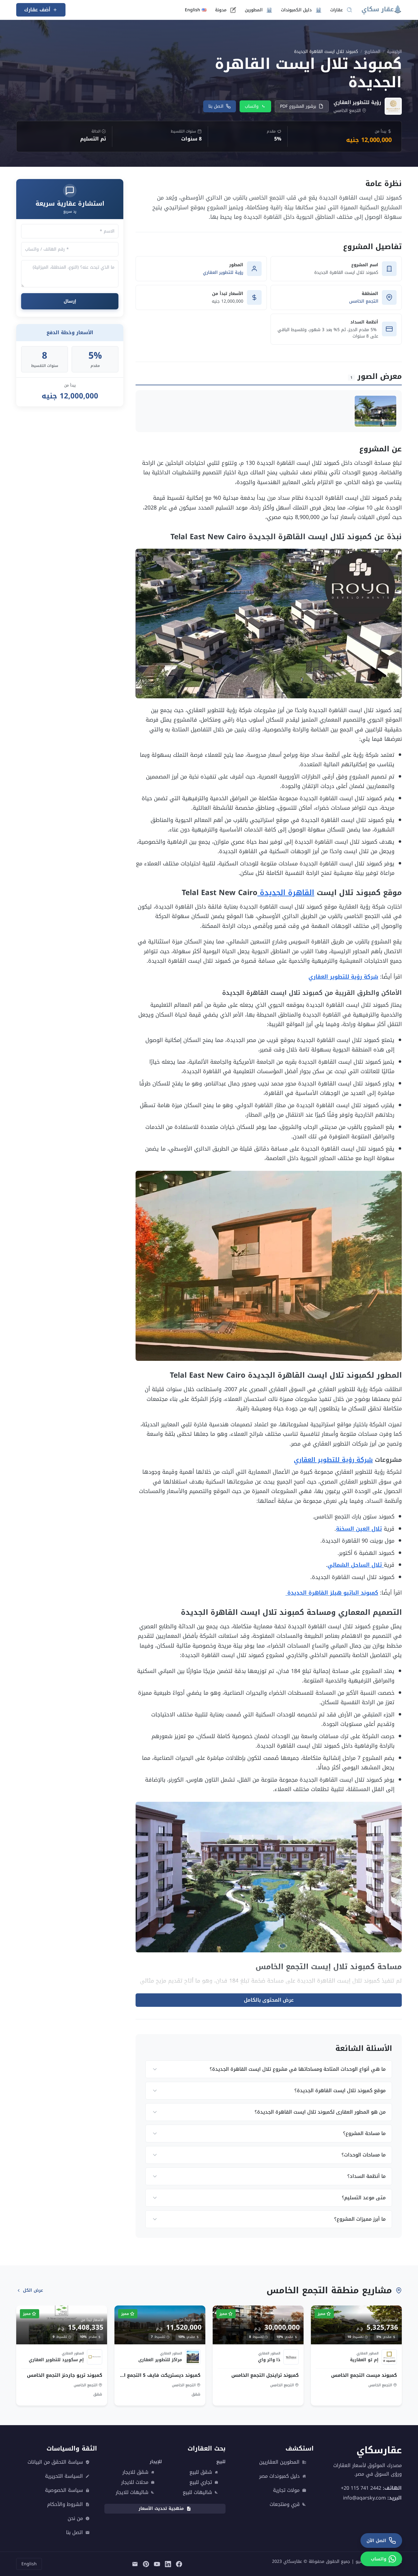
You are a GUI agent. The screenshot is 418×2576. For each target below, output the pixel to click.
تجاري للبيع (201, 2482)
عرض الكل (33, 2290)
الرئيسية (394, 52)
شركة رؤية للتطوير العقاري (343, 977)
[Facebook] (179, 2564)
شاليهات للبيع (197, 2492)
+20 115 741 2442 (361, 2488)
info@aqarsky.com (364, 2498)
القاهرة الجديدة (286, 893)
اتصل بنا (216, 106)
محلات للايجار (135, 2482)
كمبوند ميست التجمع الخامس (364, 2375)
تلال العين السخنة (359, 1529)
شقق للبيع (201, 2472)
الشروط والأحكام (65, 2504)
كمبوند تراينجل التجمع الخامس (265, 2375)
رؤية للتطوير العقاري (223, 273)
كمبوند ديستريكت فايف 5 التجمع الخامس (160, 2375)
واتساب (252, 106)
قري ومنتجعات (285, 2504)
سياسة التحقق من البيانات (55, 2462)
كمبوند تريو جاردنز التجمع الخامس (65, 2375)
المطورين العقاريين (279, 2462)
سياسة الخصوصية (64, 2490)
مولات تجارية (286, 2490)
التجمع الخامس (364, 301)
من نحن (75, 2518)
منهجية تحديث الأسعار (161, 2509)
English (29, 2564)
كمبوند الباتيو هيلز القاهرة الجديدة (332, 1593)
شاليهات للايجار (132, 2492)
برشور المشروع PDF (298, 106)
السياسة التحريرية (64, 2476)
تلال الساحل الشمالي (356, 1565)
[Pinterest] (146, 2564)
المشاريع (372, 52)
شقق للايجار (135, 2472)
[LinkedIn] (168, 2564)
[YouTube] (157, 2564)
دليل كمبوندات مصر (279, 2476)
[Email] (135, 2564)
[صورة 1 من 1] (375, 411)
